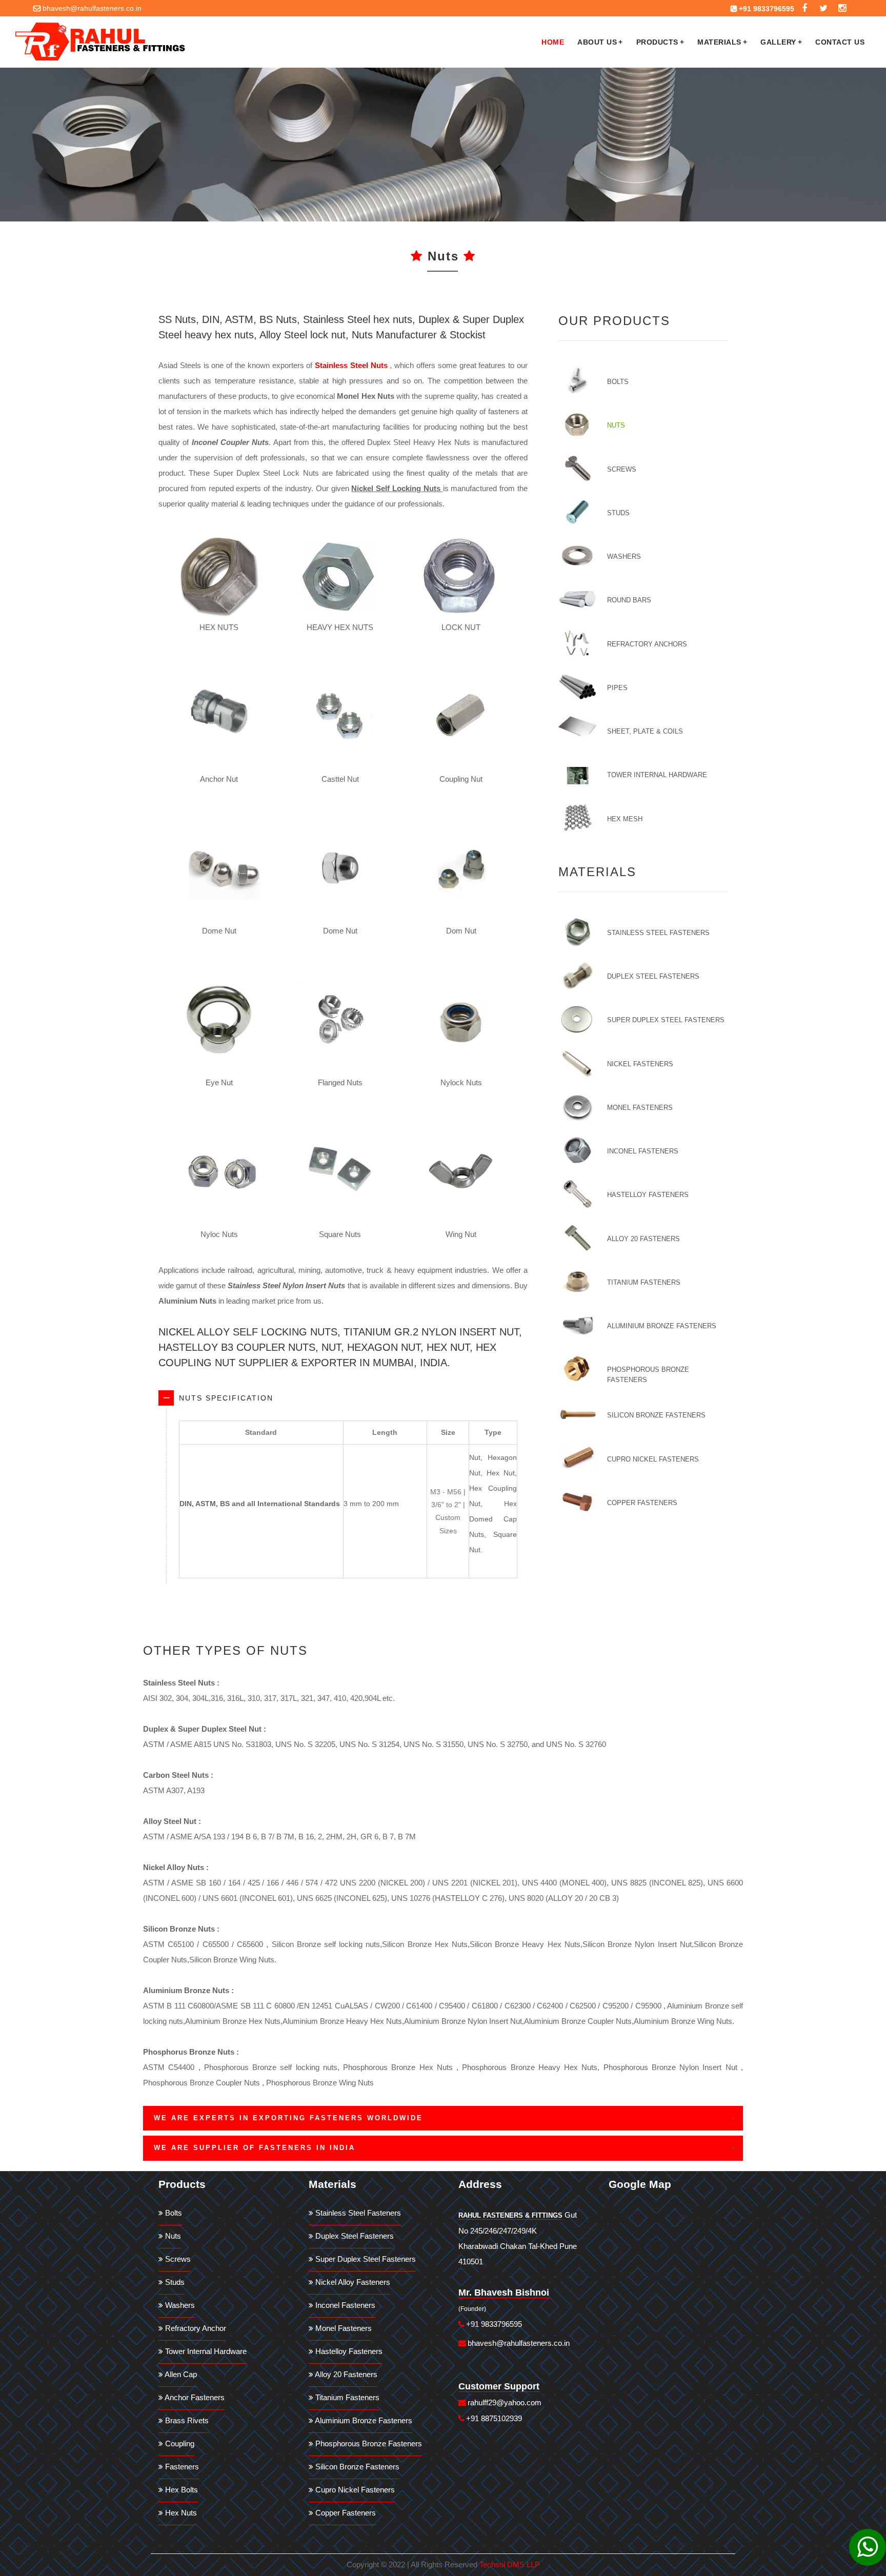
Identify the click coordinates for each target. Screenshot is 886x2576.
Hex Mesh (625, 819)
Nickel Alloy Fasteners (352, 2282)
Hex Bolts (180, 2490)
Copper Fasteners (642, 1503)
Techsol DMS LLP (510, 2564)
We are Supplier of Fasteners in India (255, 2148)
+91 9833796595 (767, 9)
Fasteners (181, 2467)
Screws (622, 469)
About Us (600, 42)
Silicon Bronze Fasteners (656, 1415)
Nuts (616, 425)
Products (660, 42)
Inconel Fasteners (643, 1151)
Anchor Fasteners (194, 2397)
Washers (624, 556)
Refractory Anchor (195, 2328)
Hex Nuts (180, 2513)
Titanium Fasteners (644, 1282)
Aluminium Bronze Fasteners (662, 1326)
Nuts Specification (226, 1398)
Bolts (618, 382)
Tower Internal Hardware (657, 775)
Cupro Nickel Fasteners (653, 1459)
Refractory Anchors (647, 644)
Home (553, 42)
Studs (618, 513)
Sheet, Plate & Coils (645, 731)
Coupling (179, 2443)
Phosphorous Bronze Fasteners (648, 1375)
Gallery (781, 42)
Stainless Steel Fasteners (658, 933)
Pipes (617, 688)
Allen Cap (180, 2374)
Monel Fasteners (640, 1108)
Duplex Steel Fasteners (653, 976)
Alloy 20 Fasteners (643, 1239)
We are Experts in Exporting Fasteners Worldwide (288, 2118)
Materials (722, 42)
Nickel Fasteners (640, 1064)
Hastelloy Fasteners (648, 1195)
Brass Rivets (186, 2420)
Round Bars (629, 600)
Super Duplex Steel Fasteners (666, 1020)
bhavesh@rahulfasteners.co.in (92, 8)
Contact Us (840, 42)
